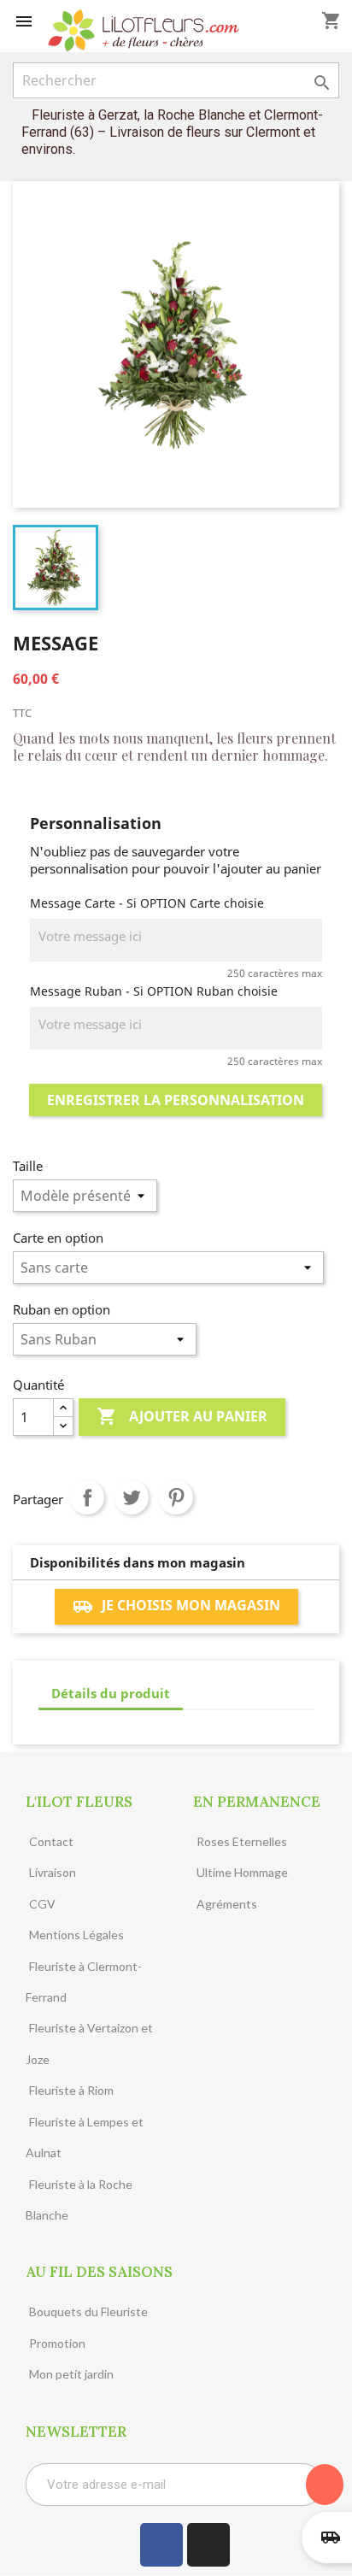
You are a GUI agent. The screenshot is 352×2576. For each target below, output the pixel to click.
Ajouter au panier (182, 1416)
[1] (325, 2485)
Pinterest (176, 1497)
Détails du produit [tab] (111, 1693)
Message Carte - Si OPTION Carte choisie (147, 903)
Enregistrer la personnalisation (176, 1100)
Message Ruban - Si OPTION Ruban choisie (154, 991)
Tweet (132, 1497)
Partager (87, 1497)
